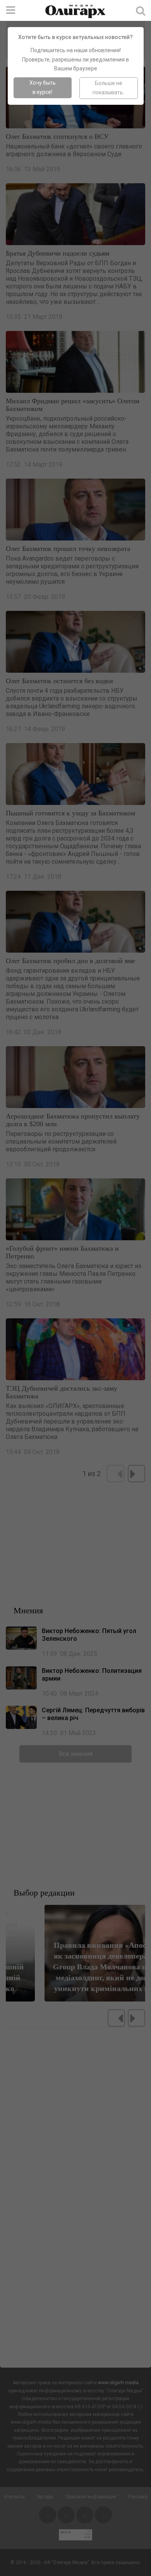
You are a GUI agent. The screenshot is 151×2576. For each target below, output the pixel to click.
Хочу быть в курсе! (43, 87)
